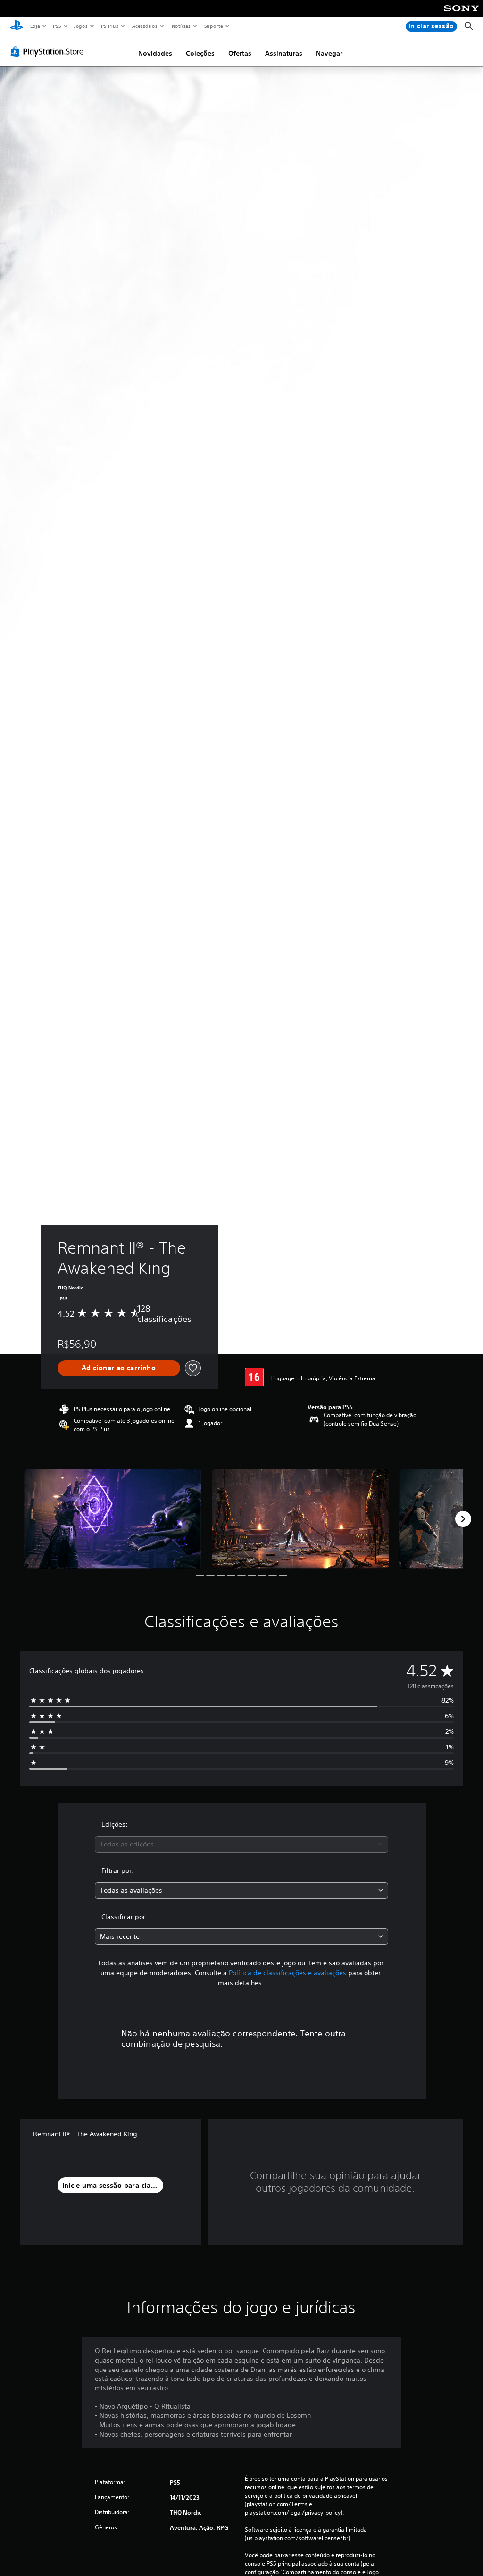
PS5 (57, 26)
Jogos (81, 26)
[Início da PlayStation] (17, 26)
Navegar (329, 53)
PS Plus (110, 26)
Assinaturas (284, 53)
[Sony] (462, 15)
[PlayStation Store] (49, 51)
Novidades (155, 53)
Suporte (214, 26)
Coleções (200, 53)
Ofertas (240, 53)
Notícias (181, 26)
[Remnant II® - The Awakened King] (113, 1519)
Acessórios (145, 26)
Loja (35, 26)
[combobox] (241, 1844)
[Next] (463, 1519)
